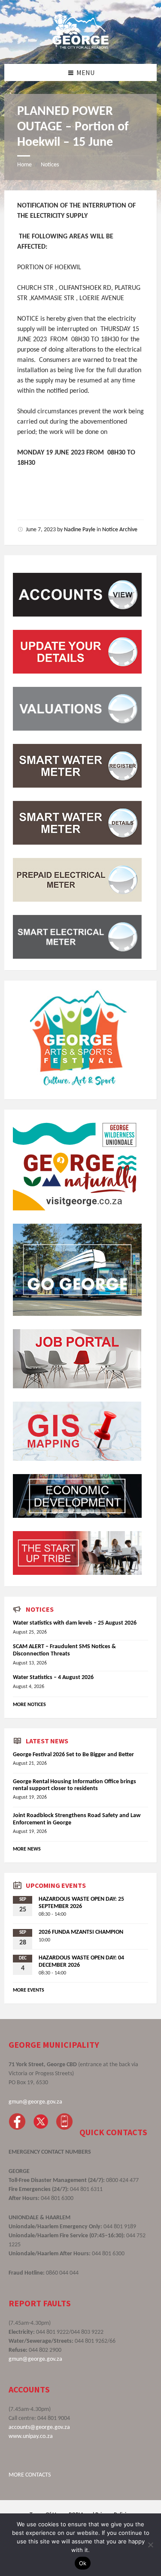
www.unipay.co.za (31, 2436)
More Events (29, 1990)
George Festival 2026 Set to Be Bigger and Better (73, 1755)
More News (27, 1849)
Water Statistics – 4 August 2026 (53, 1678)
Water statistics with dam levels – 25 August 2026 (75, 1623)
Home (24, 165)
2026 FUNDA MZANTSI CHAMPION (81, 1932)
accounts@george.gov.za (39, 2427)
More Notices (29, 1705)
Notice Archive (120, 530)
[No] (150, 2545)
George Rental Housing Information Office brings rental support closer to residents (74, 1785)
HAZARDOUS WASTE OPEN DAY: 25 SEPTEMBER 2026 (81, 1903)
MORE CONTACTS (30, 2475)
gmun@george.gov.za (35, 2102)
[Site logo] (81, 47)
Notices (50, 165)
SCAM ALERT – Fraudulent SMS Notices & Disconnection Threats (64, 1650)
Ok (83, 2563)
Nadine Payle (80, 530)
